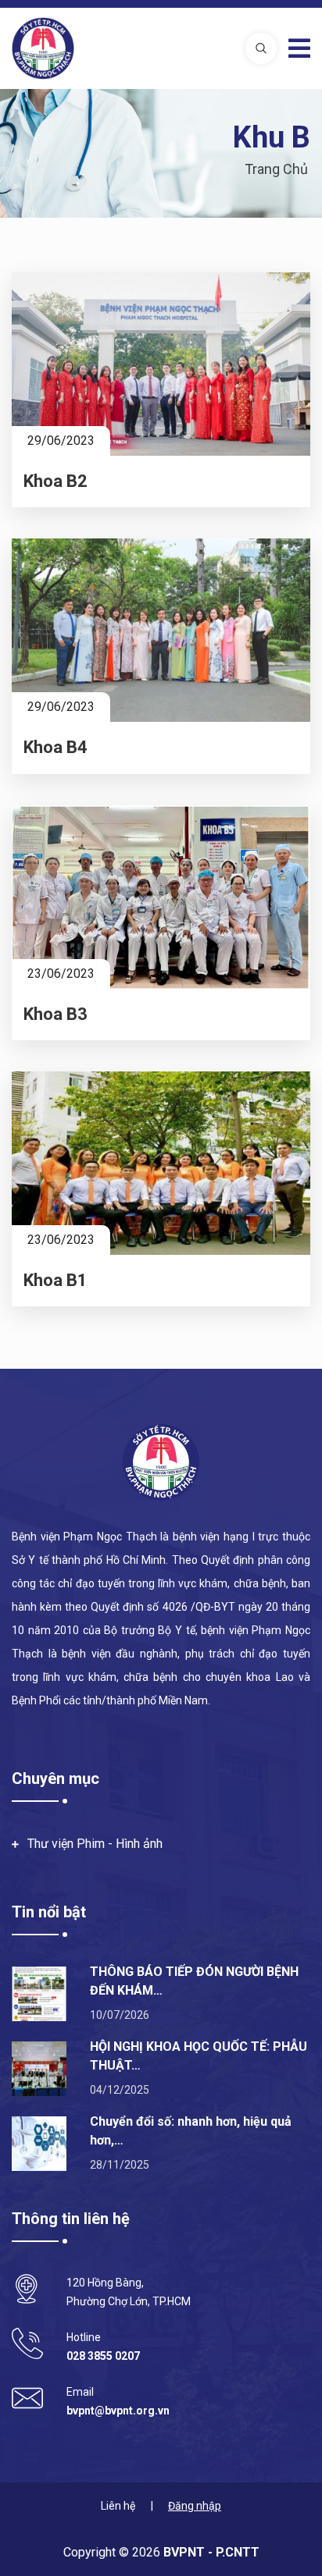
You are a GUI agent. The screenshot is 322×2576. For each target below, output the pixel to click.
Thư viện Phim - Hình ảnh (95, 1844)
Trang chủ (276, 169)
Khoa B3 (55, 1014)
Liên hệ (118, 2506)
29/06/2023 (61, 441)
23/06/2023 (61, 974)
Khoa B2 (55, 481)
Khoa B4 (55, 747)
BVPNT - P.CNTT (210, 2552)
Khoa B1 (55, 1280)
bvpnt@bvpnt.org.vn (118, 2411)
